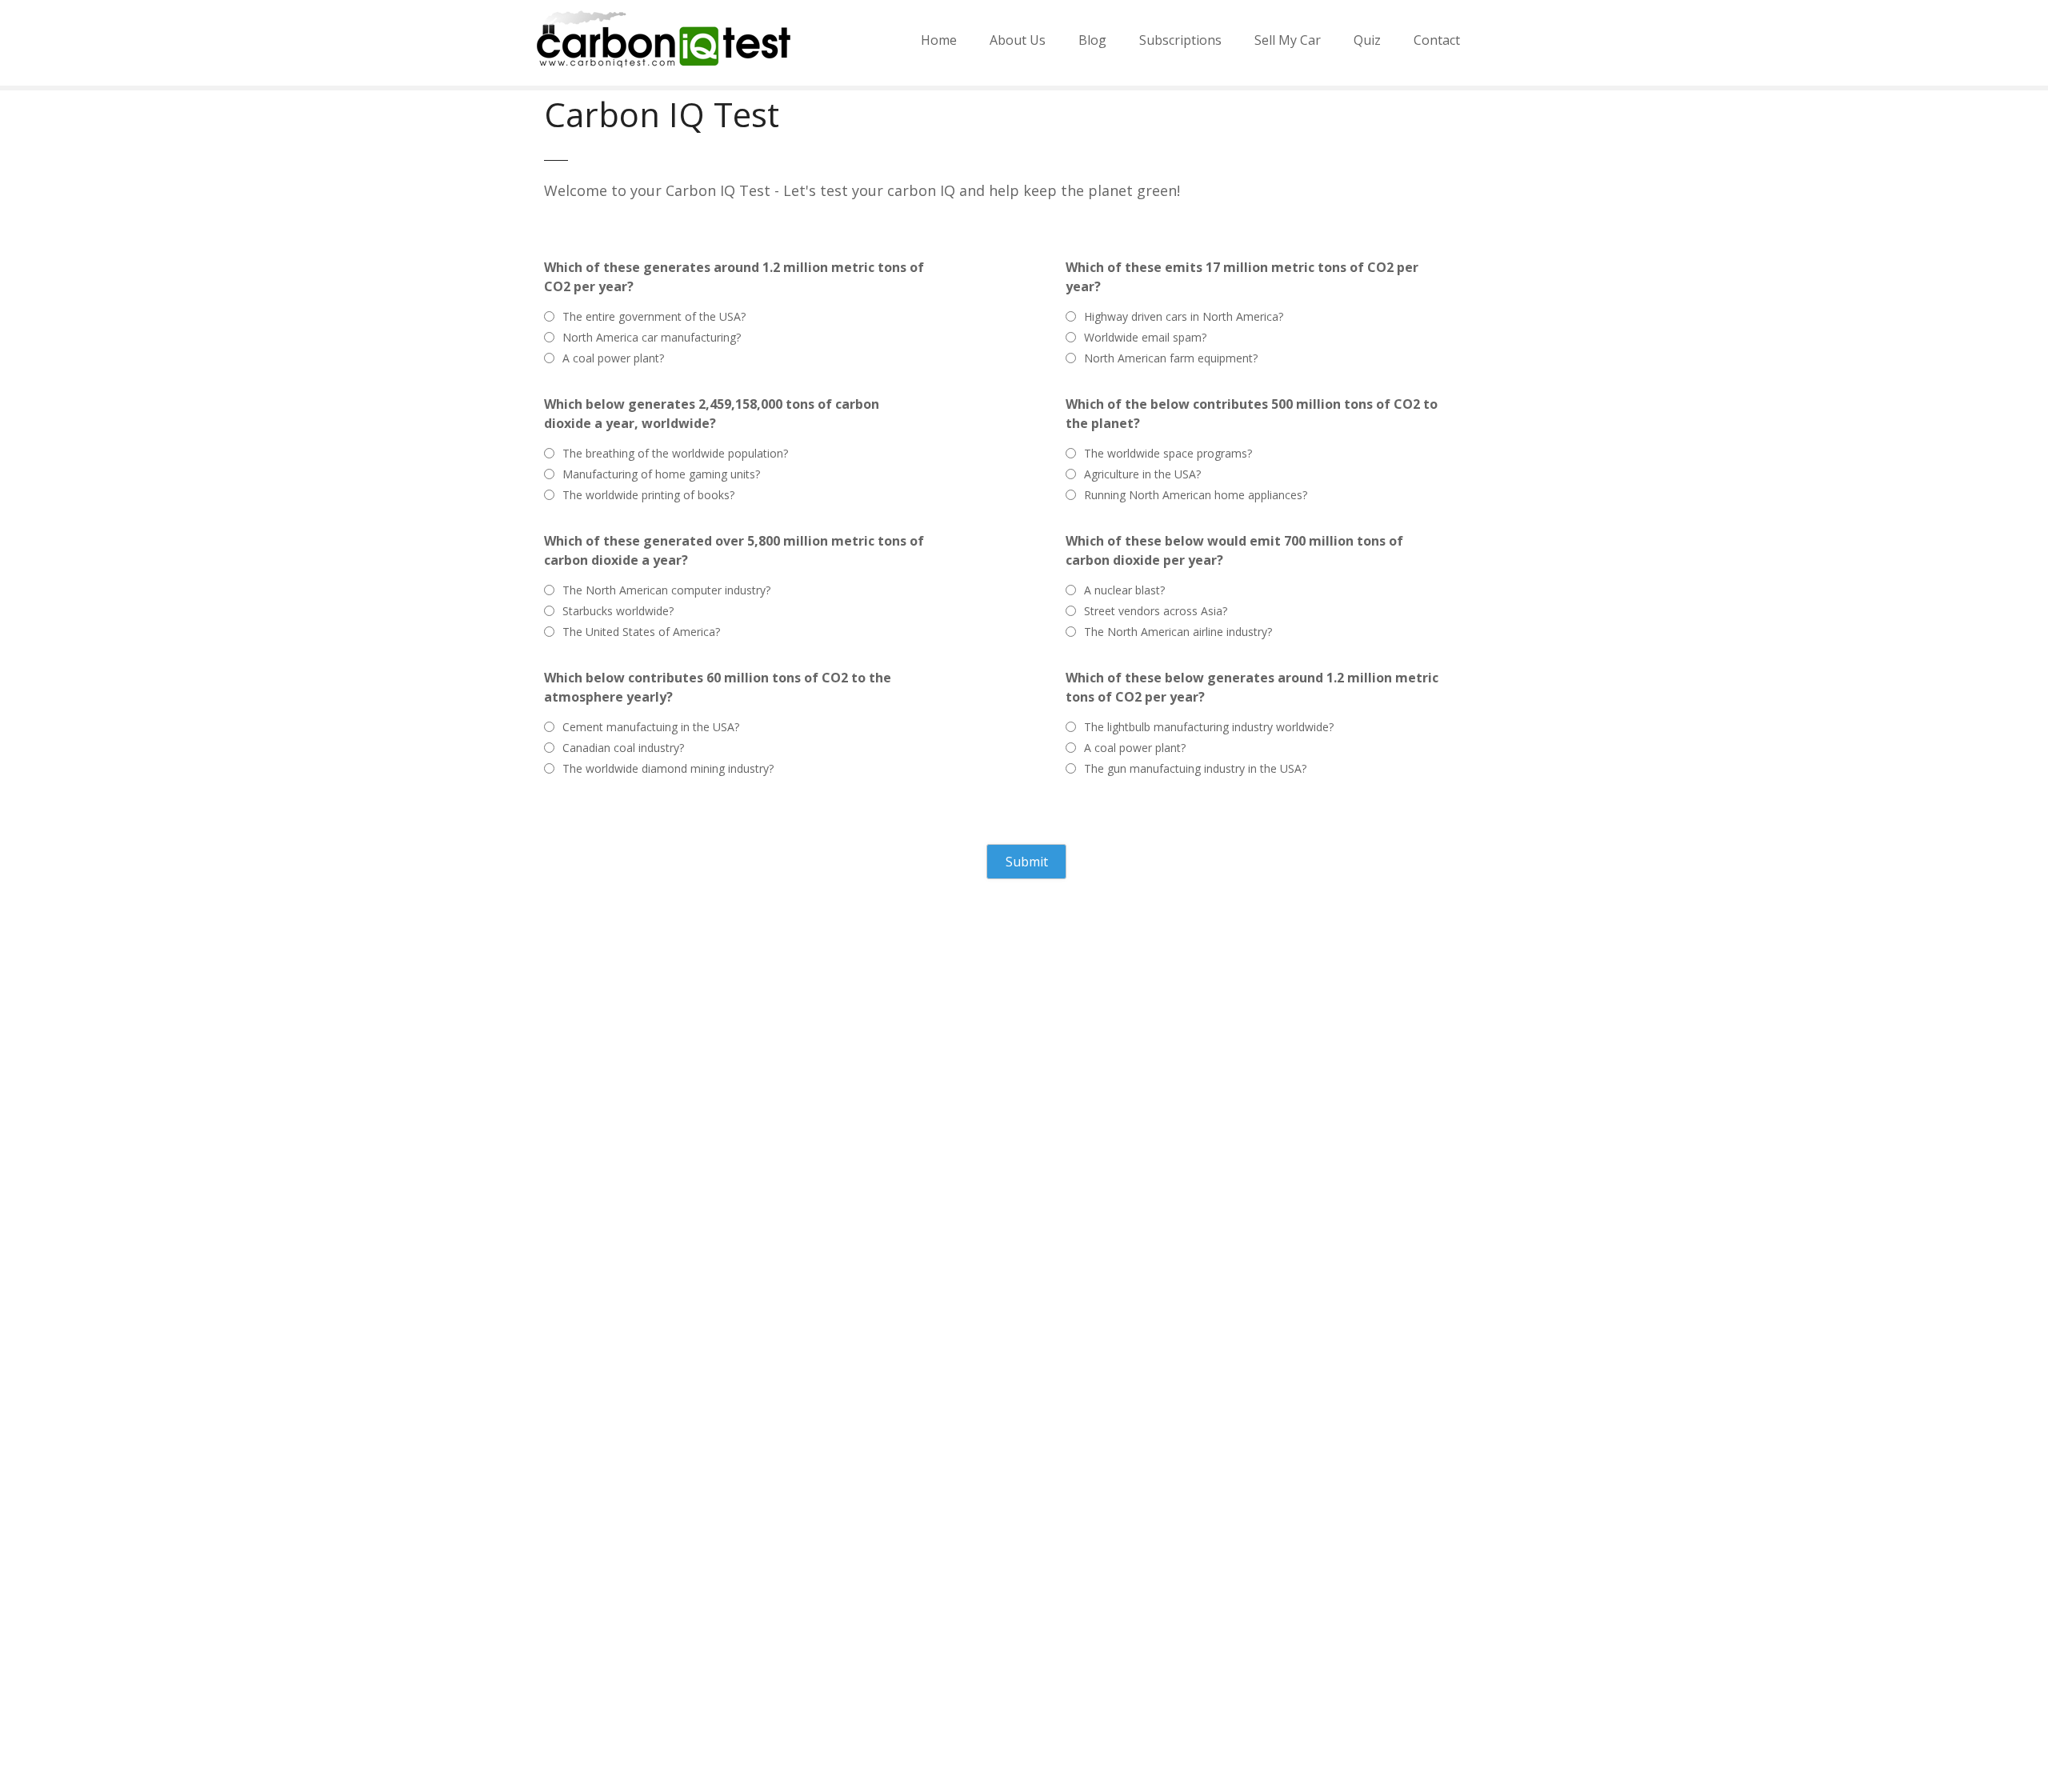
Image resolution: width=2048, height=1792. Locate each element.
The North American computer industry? (666, 590)
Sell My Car (1288, 40)
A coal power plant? (613, 358)
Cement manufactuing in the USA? (651, 727)
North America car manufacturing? (652, 337)
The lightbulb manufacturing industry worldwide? (1209, 727)
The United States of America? (641, 632)
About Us (1018, 40)
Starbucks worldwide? (618, 611)
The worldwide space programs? (1168, 453)
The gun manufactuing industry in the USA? (1195, 768)
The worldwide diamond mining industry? (668, 768)
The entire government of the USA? (654, 316)
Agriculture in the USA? (1142, 474)
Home (939, 40)
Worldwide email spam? (1145, 337)
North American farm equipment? (1171, 358)
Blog (1092, 40)
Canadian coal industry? (623, 748)
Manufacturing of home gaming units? (661, 474)
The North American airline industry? (1178, 632)
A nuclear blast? (1124, 590)
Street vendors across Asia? (1156, 611)
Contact (1437, 40)
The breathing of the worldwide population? (675, 453)
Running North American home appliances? (1196, 495)
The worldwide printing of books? (648, 495)
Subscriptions (1180, 40)
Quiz (1367, 40)
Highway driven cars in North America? (1184, 316)
